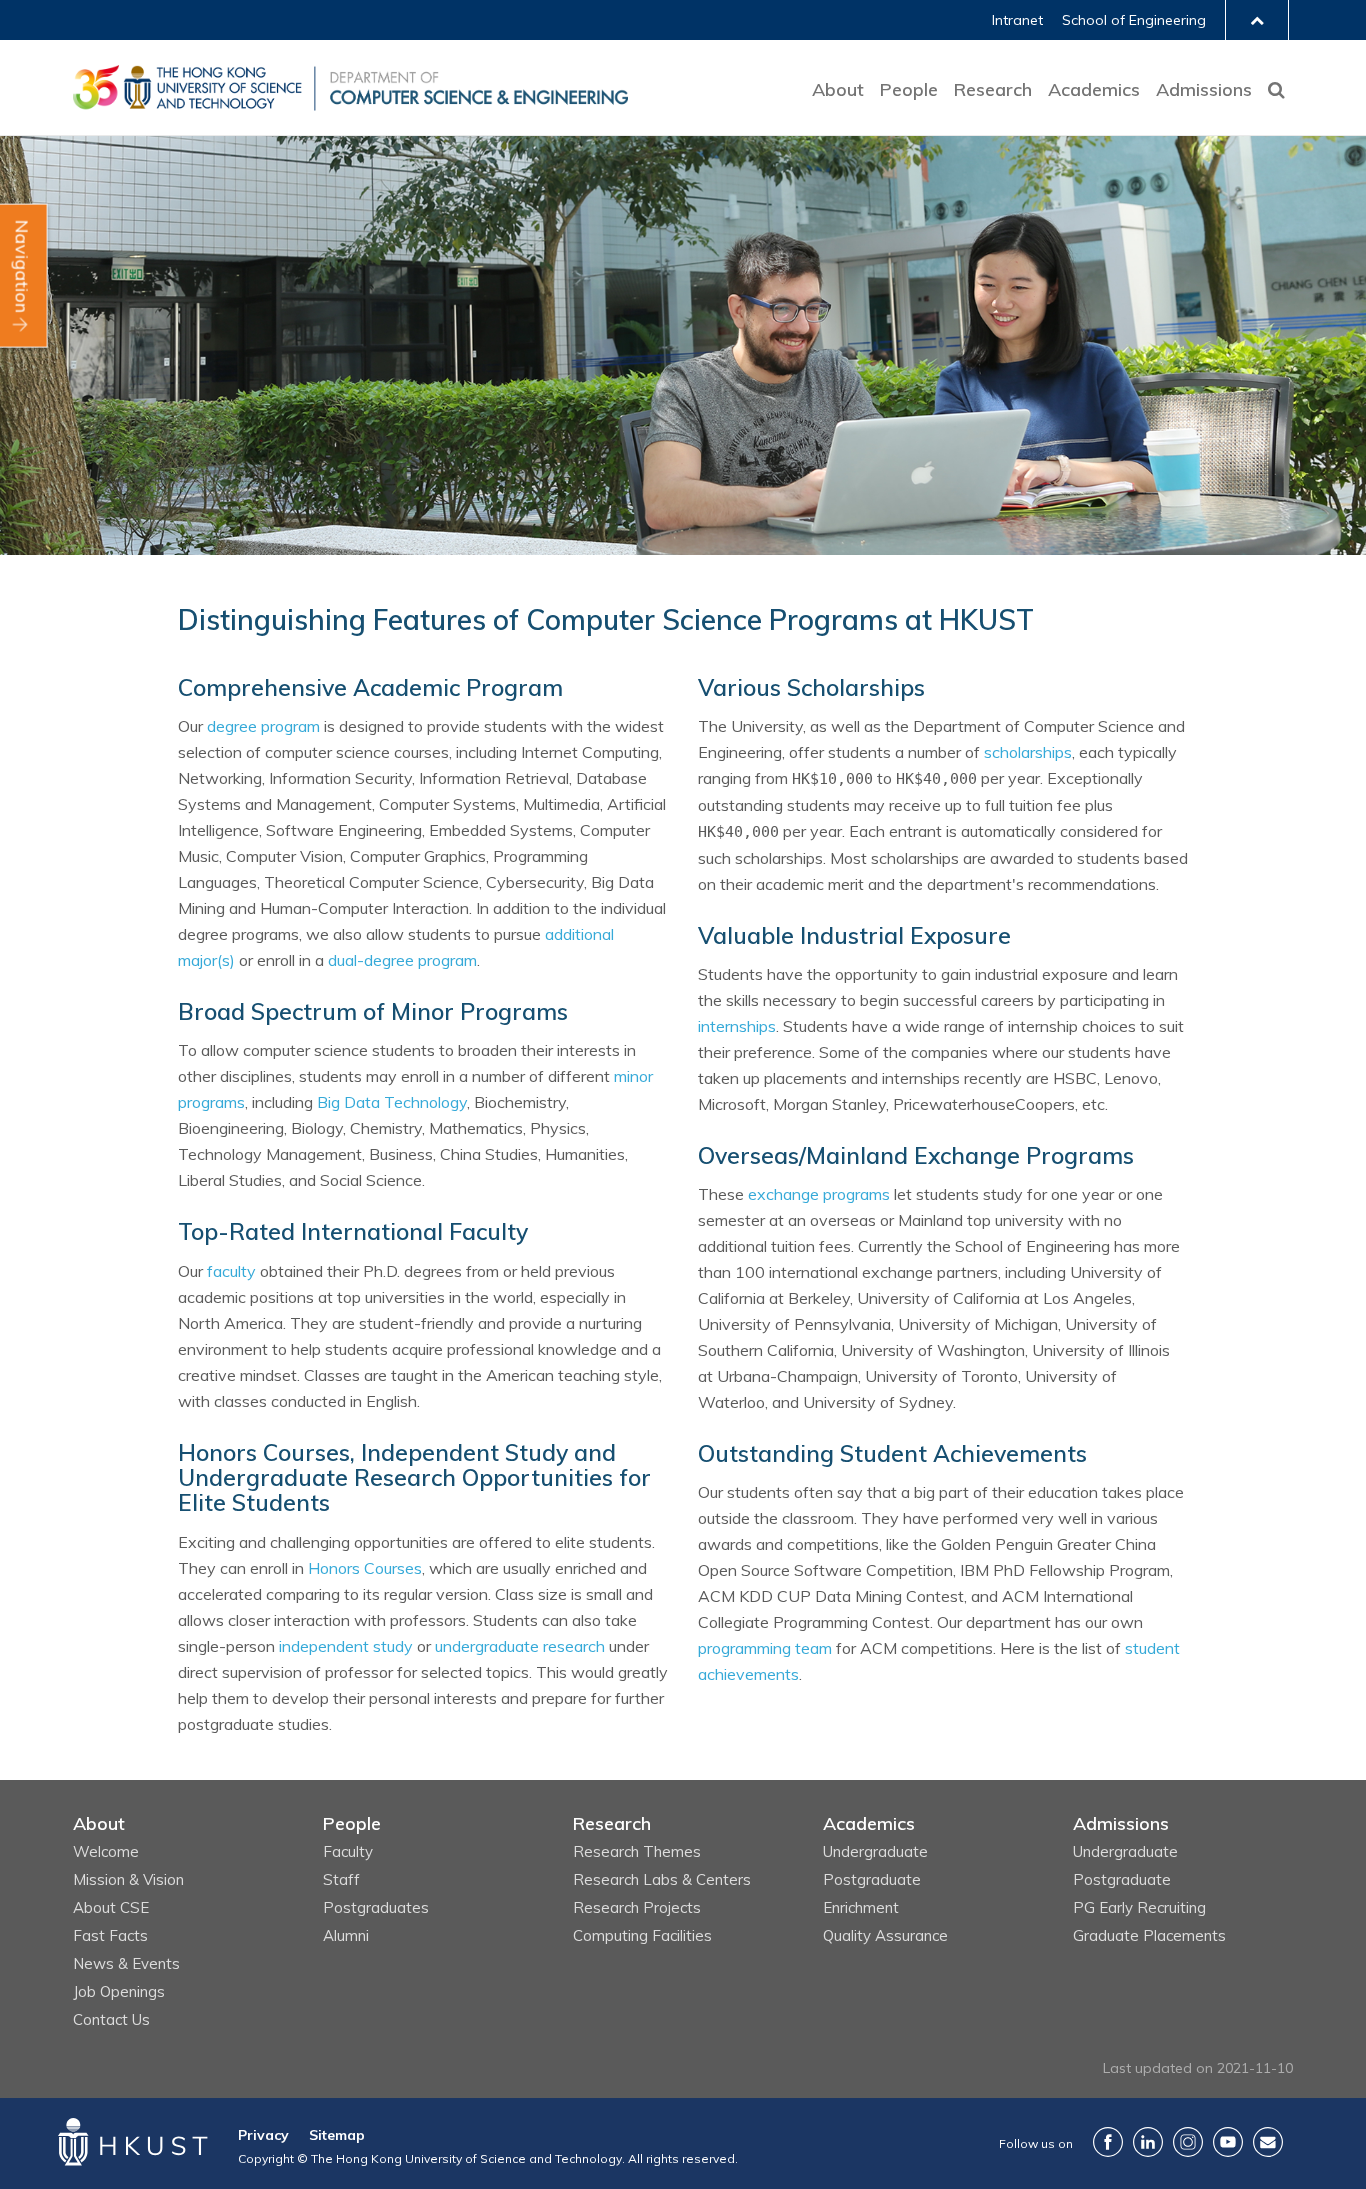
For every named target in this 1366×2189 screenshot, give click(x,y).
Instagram (1188, 2142)
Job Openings (119, 1991)
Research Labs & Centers (662, 1879)
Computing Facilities (642, 1935)
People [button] (909, 89)
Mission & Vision (128, 1879)
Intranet (1017, 20)
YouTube (1228, 2142)
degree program (263, 726)
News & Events (126, 1963)
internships (737, 1026)
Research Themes (637, 1851)
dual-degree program (402, 960)
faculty (231, 1271)
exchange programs (819, 1194)
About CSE (111, 1907)
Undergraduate (875, 1851)
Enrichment (861, 1907)
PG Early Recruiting (1139, 1907)
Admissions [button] (1204, 89)
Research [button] (993, 89)
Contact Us (111, 2019)
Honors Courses (365, 1568)
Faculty (348, 1851)
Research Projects (637, 1907)
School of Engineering (1134, 20)
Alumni (346, 1935)
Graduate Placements (1149, 1935)
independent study (346, 1646)
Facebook (1108, 2142)
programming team (765, 1648)
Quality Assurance (885, 1935)
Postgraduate (872, 1879)
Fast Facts (110, 1935)
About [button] (838, 89)
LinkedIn (1148, 2142)
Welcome (106, 1851)
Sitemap (337, 2135)
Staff (341, 1879)
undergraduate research (520, 1646)
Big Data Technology (392, 1102)
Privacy (263, 2135)
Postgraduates (376, 1907)
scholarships (1028, 752)
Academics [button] (1094, 89)
